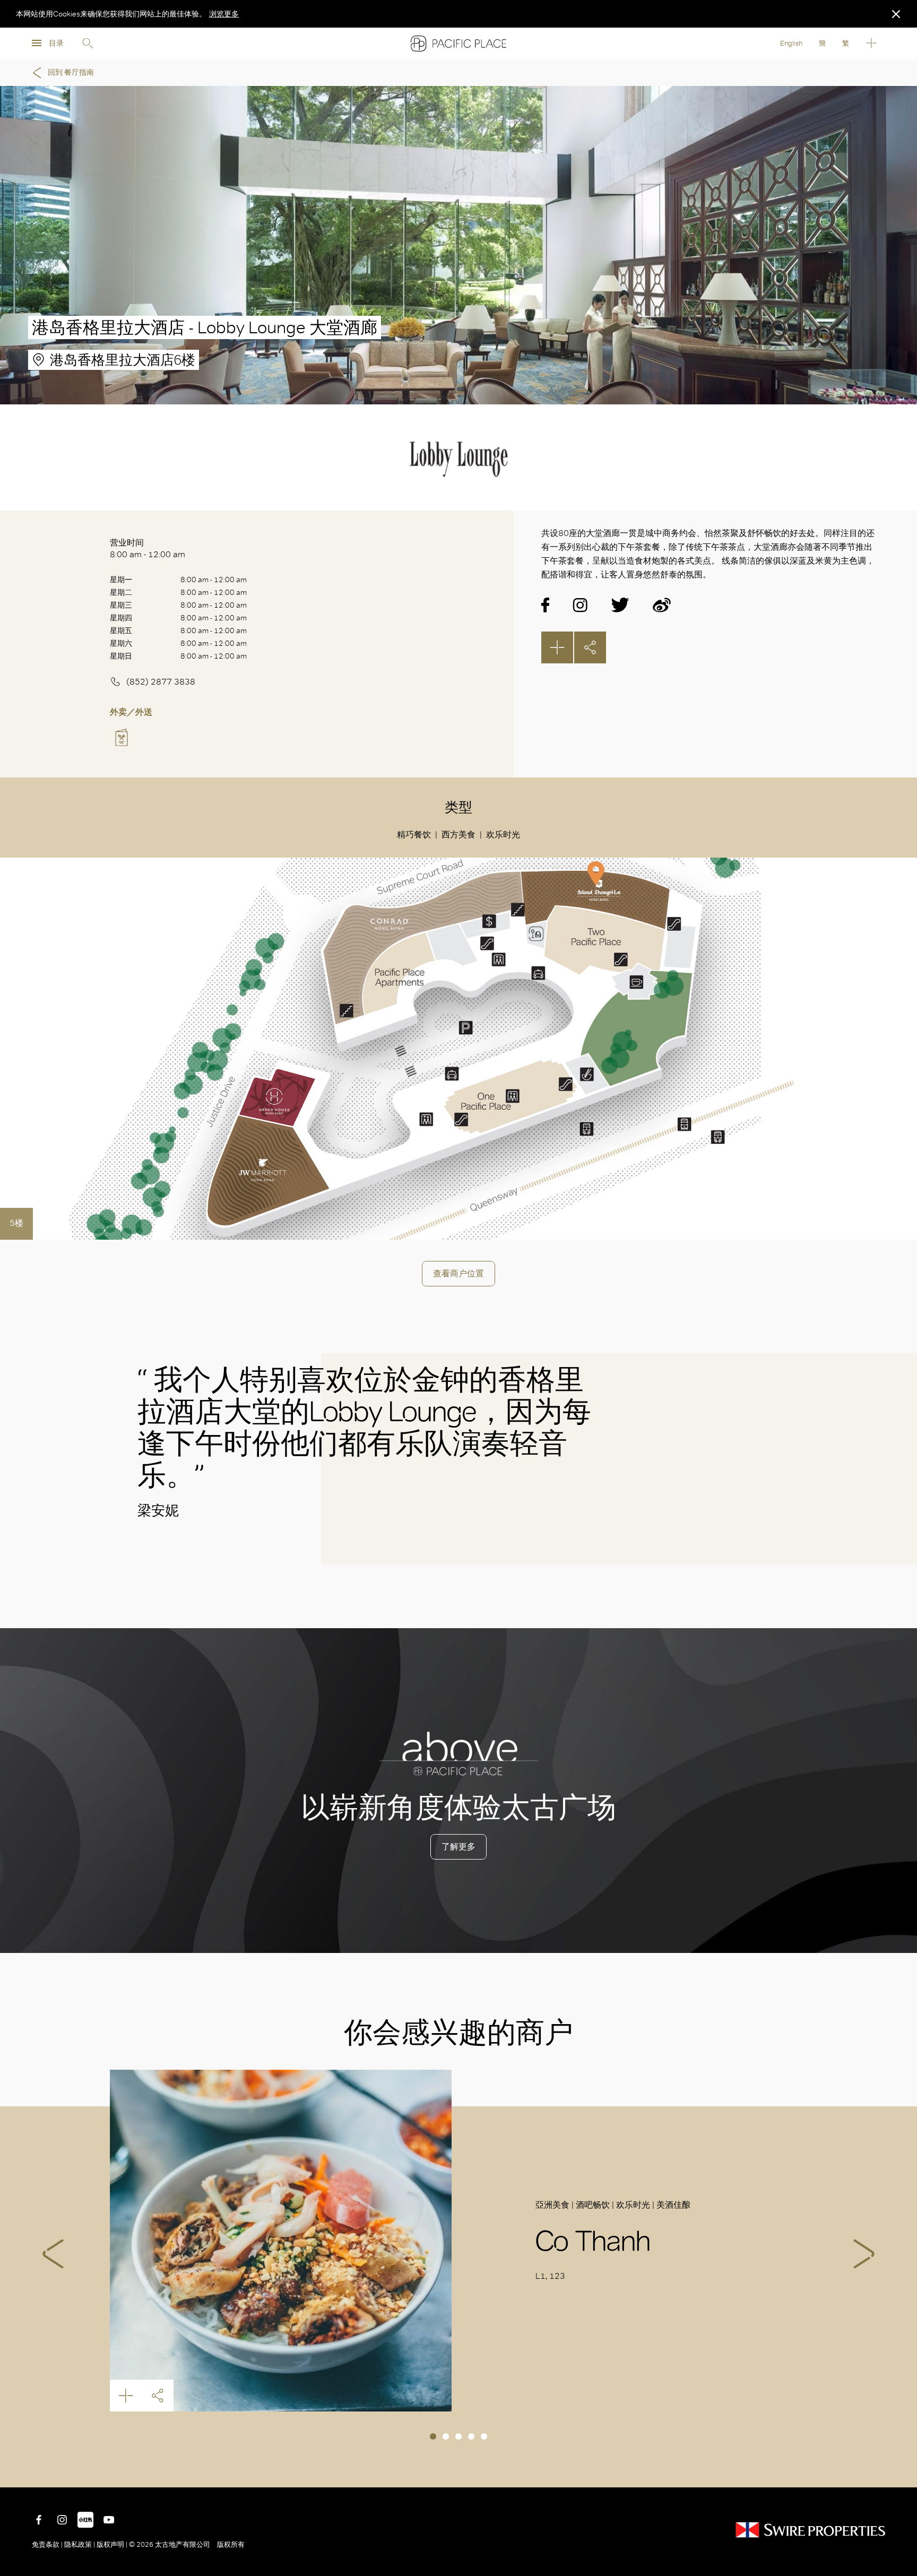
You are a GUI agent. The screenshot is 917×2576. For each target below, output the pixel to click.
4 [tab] (471, 2436)
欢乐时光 (503, 835)
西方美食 (458, 835)
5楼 (16, 1223)
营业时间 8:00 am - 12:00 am (148, 548)
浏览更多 (224, 14)
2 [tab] (446, 2436)
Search (88, 44)
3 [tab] (458, 2436)
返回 (901, 2471)
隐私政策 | (80, 2544)
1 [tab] (433, 2436)
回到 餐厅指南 (71, 72)
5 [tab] (484, 2436)
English (791, 43)
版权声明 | (112, 2544)
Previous (53, 2254)
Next (864, 2254)
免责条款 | (48, 2544)
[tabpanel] (458, 2241)
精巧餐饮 (414, 835)
